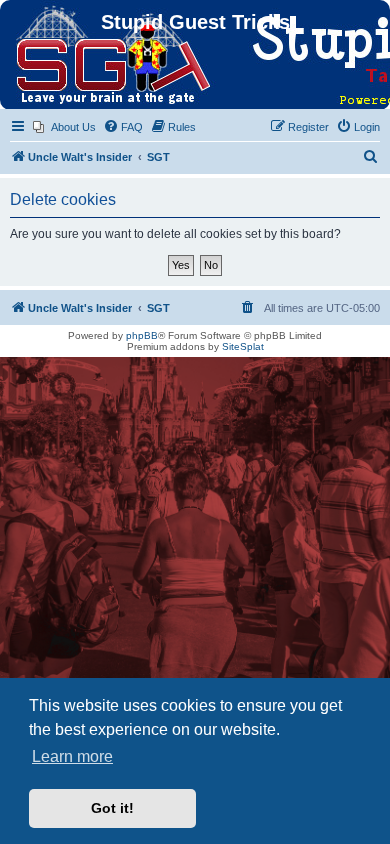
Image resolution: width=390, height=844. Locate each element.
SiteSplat (243, 346)
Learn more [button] (72, 756)
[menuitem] (64, 127)
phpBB (142, 335)
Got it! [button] (112, 808)
